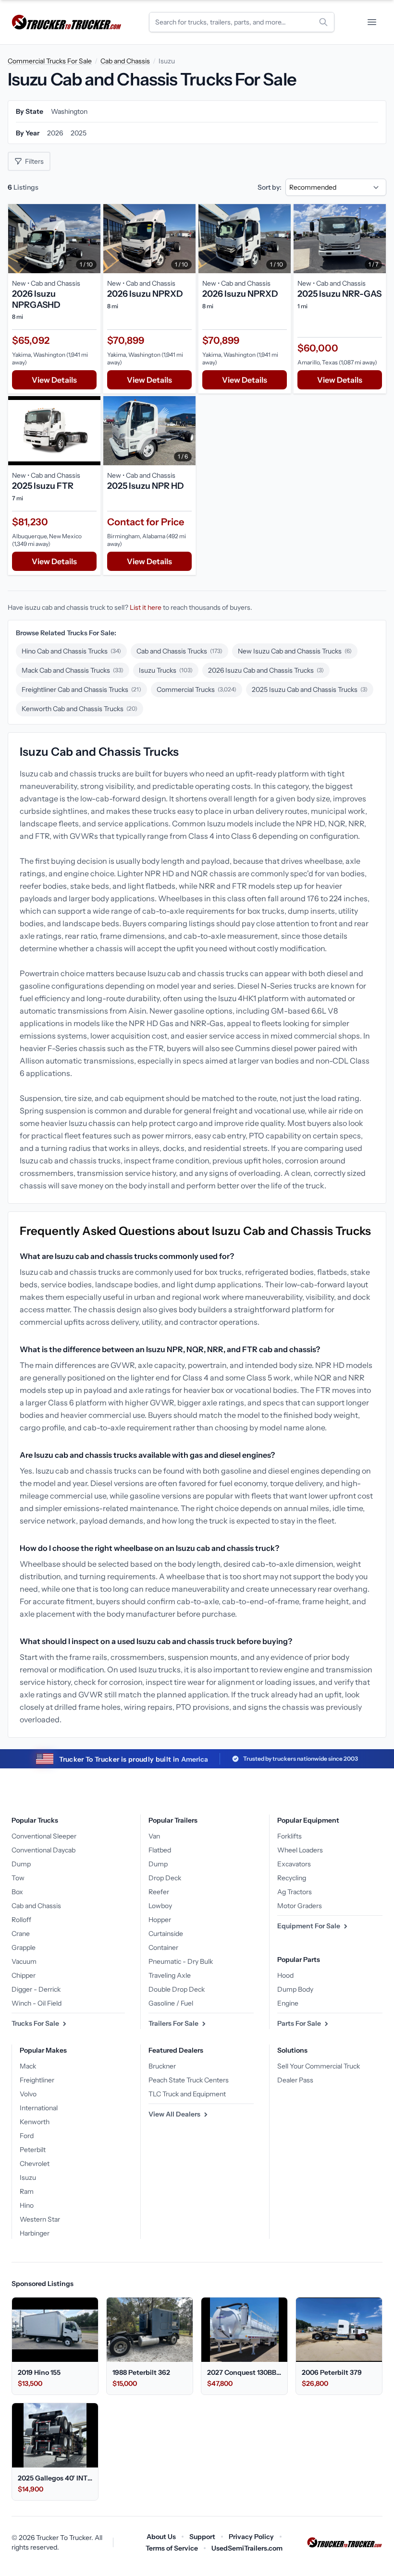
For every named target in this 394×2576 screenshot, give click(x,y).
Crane (21, 1934)
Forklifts (289, 1836)
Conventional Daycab (43, 1850)
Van (154, 1836)
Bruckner (162, 2066)
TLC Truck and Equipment (187, 2094)
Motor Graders (300, 1906)
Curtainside (166, 1934)
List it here (146, 607)
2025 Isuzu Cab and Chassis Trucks (310, 689)
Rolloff (21, 1920)
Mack (28, 2066)
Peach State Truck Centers (189, 2080)
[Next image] (91, 239)
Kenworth (35, 2122)
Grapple (24, 1947)
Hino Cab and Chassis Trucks (71, 651)
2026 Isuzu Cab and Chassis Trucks (266, 670)
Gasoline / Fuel (171, 2003)
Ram (27, 2191)
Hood (285, 1975)
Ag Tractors (295, 1892)
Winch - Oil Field (37, 2003)
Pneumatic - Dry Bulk (181, 1961)
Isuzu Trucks (166, 670)
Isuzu (28, 2177)
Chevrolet (35, 2164)
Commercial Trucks (197, 689)
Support (202, 2537)
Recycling (292, 1878)
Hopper (160, 1920)
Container (163, 1947)
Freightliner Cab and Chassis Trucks (81, 689)
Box (17, 1892)
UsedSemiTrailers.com (247, 2548)
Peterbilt (33, 2150)
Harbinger (35, 2233)
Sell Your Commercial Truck (319, 2066)
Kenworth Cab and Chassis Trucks (80, 709)
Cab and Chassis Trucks (179, 651)
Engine (288, 2003)
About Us (161, 2537)
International (39, 2108)
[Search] (323, 22)
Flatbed (160, 1850)
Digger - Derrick (36, 1989)
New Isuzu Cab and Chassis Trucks (295, 651)
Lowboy (160, 1906)
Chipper (24, 1975)
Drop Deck (165, 1878)
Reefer (159, 1892)
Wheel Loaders (300, 1850)
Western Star (40, 2219)
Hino (27, 2205)
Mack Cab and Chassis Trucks (73, 670)
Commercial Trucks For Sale (50, 61)
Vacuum (24, 1961)
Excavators (294, 1864)
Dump (21, 1864)
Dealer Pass (295, 2080)
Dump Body (295, 1989)
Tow (18, 1878)
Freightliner (37, 2080)
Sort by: (270, 187)
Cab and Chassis (125, 61)
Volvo (28, 2094)
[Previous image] (18, 239)
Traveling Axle (170, 1975)
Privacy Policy (251, 2537)
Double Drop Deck (177, 1989)
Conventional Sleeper (44, 1836)
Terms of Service (172, 2548)
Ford (27, 2136)
